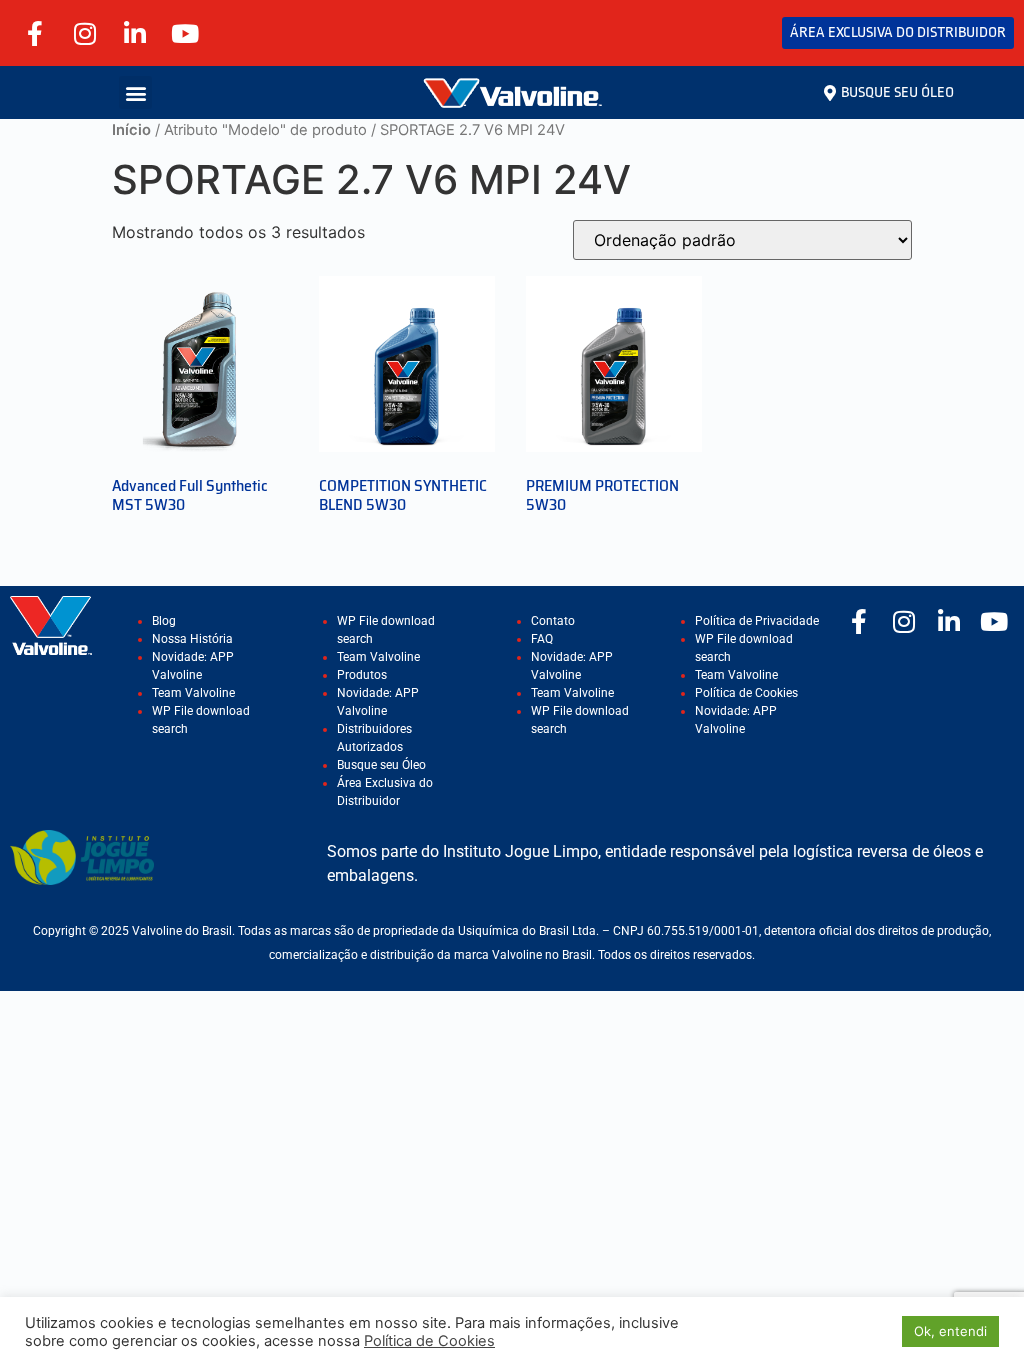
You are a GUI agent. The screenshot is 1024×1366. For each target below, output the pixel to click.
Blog (164, 621)
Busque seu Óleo (381, 765)
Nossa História (192, 639)
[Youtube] (185, 33)
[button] (135, 92)
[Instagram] (85, 33)
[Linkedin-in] (135, 33)
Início (131, 130)
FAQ (542, 639)
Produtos (362, 675)
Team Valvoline (193, 693)
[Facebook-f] (35, 33)
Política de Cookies (746, 693)
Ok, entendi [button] (950, 1331)
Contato (553, 621)
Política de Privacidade (757, 621)
